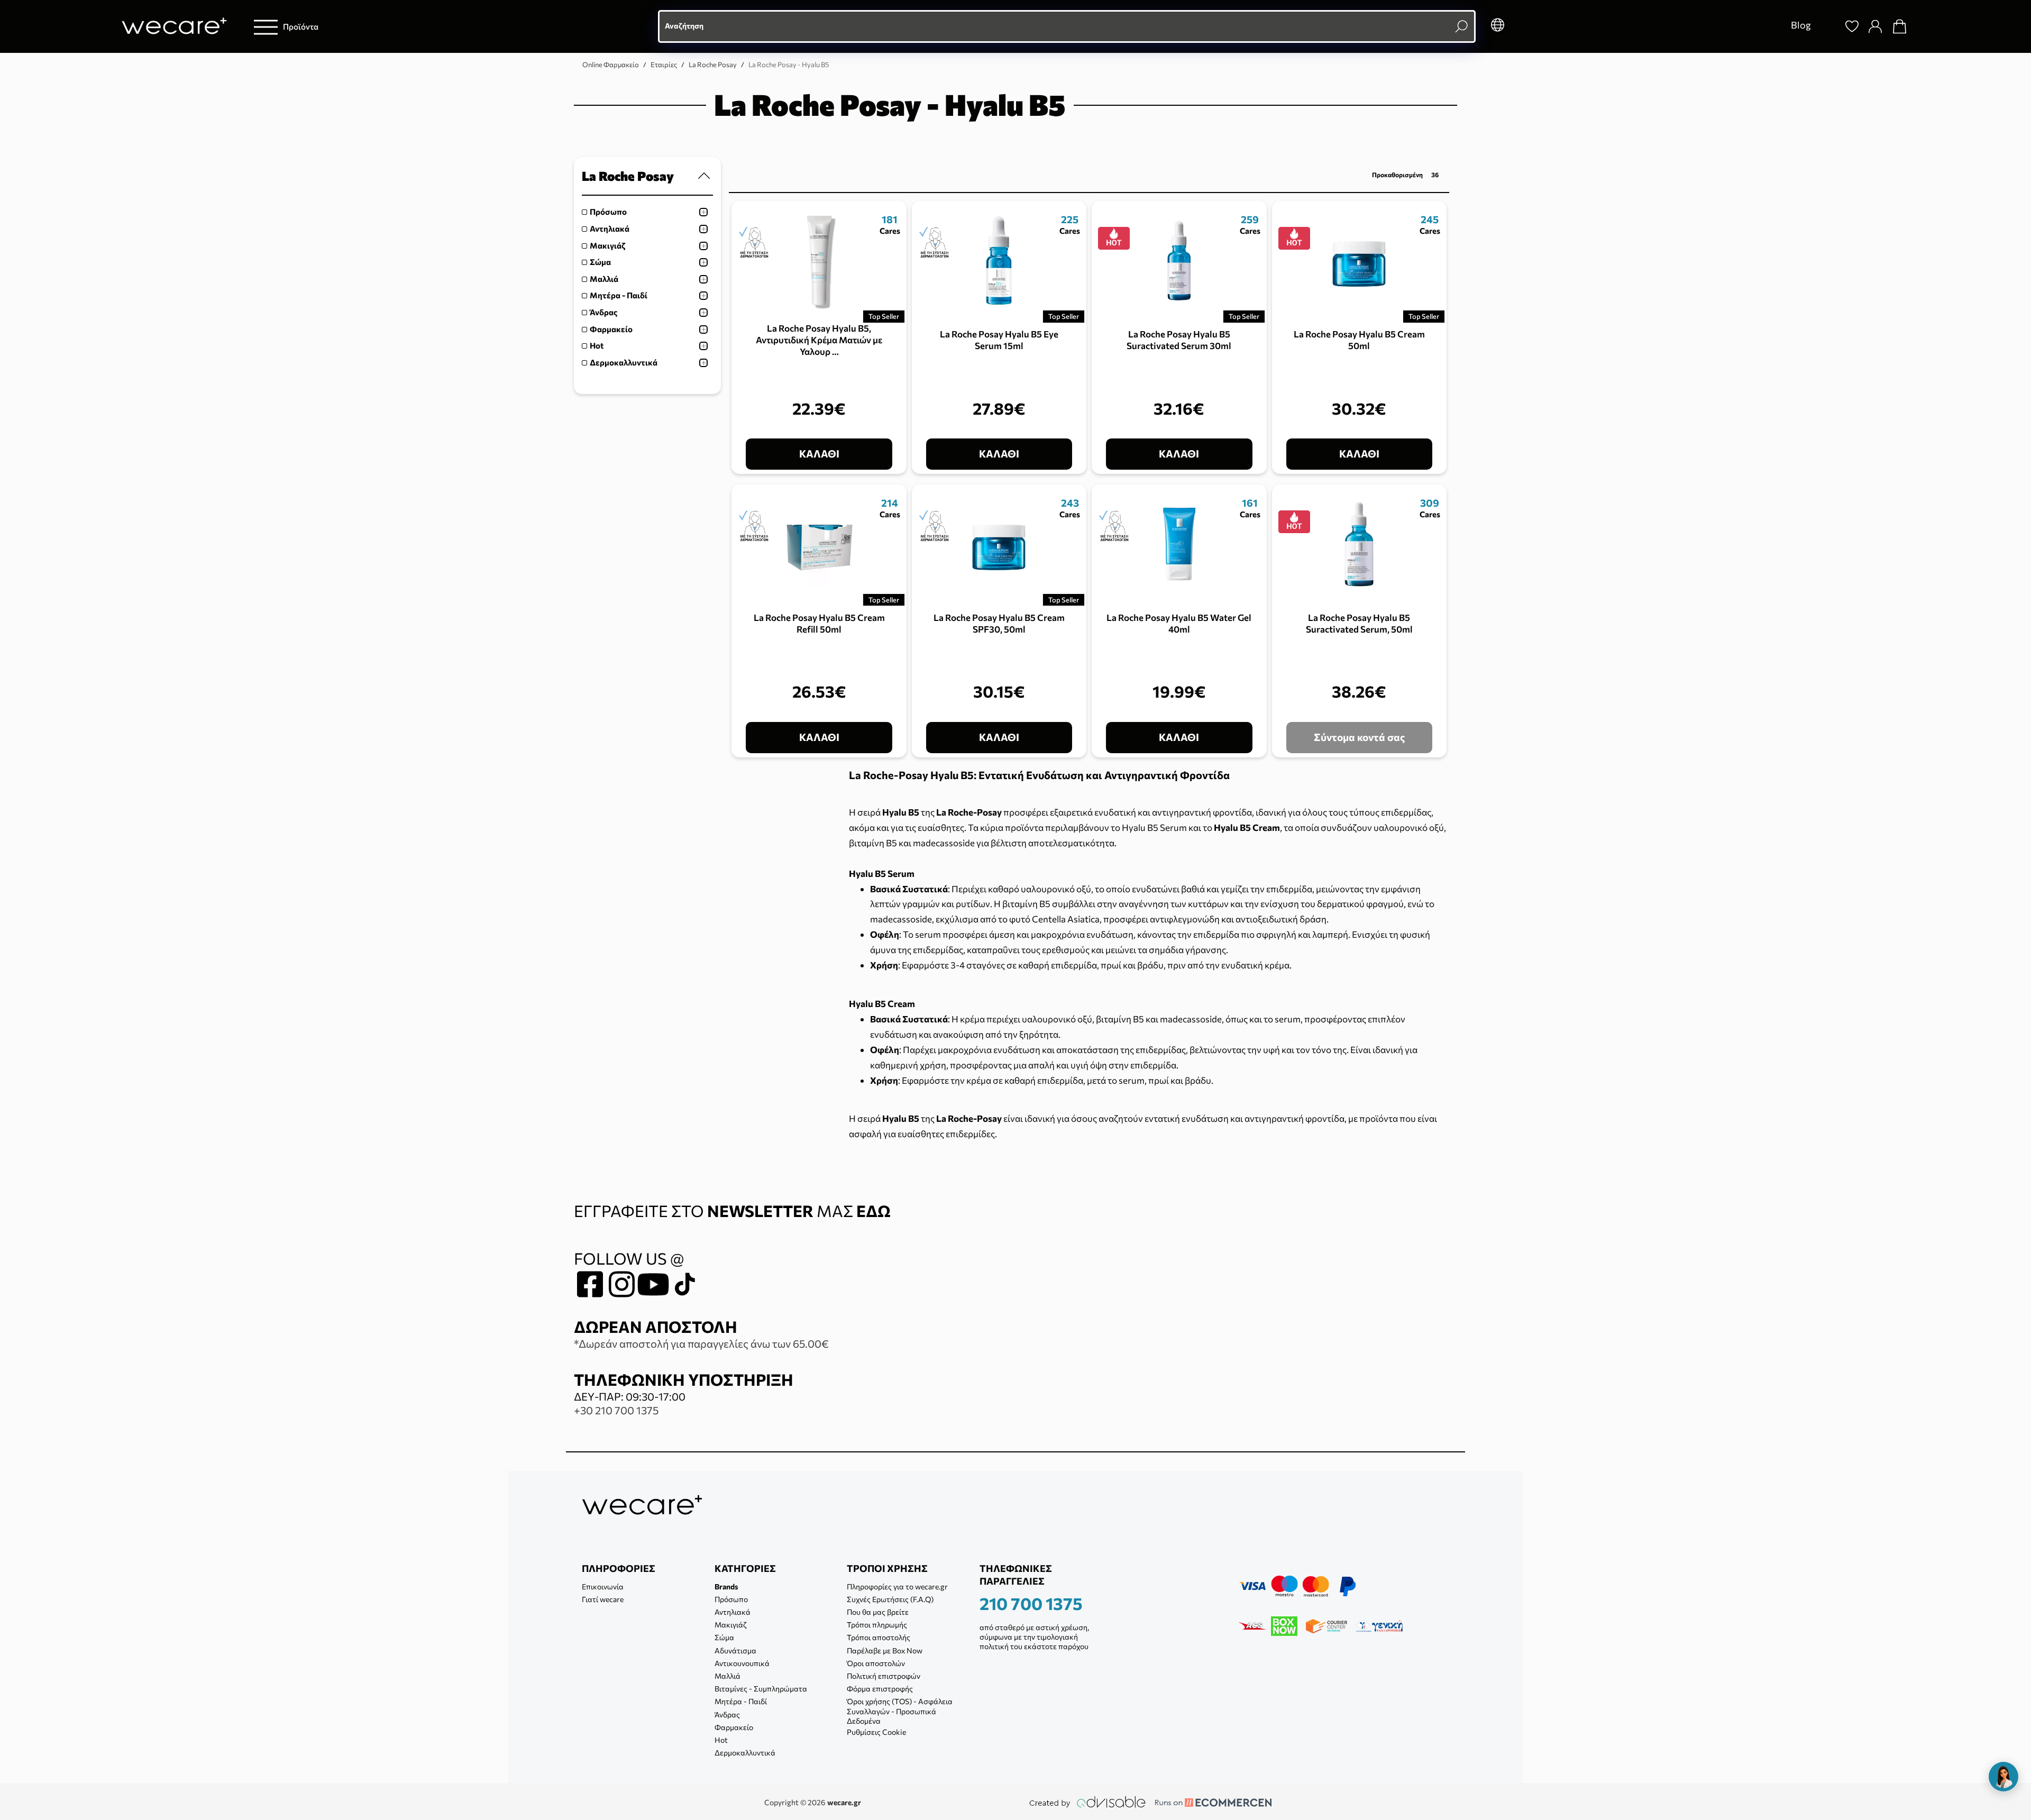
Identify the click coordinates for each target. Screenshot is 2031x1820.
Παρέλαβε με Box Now (885, 1650)
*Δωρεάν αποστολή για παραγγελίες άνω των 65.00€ (701, 1343)
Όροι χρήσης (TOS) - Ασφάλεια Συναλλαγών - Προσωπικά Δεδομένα (900, 1711)
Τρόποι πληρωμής (877, 1625)
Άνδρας (603, 312)
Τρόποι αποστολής (879, 1637)
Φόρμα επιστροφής (880, 1689)
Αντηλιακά (610, 228)
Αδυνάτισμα (735, 1650)
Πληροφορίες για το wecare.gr (897, 1586)
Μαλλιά (604, 279)
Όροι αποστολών (876, 1663)
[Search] (1828, 26)
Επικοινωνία (603, 1586)
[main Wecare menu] (266, 27)
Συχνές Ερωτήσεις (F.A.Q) (890, 1599)
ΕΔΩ (873, 1210)
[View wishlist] (1852, 26)
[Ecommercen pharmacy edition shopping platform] (1205, 1802)
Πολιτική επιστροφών (884, 1676)
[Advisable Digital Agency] (1087, 1802)
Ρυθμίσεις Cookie (876, 1732)
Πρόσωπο (608, 212)
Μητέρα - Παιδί (619, 295)
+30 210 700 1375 (616, 1410)
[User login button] (1876, 26)
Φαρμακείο (611, 329)
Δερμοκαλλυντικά (624, 362)
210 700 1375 (1031, 1603)
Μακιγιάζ (607, 245)
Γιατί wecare (603, 1599)
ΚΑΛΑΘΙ (819, 454)
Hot (597, 345)
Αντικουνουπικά (742, 1663)
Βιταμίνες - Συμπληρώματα (761, 1689)
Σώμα (600, 262)
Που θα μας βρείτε (878, 1612)
